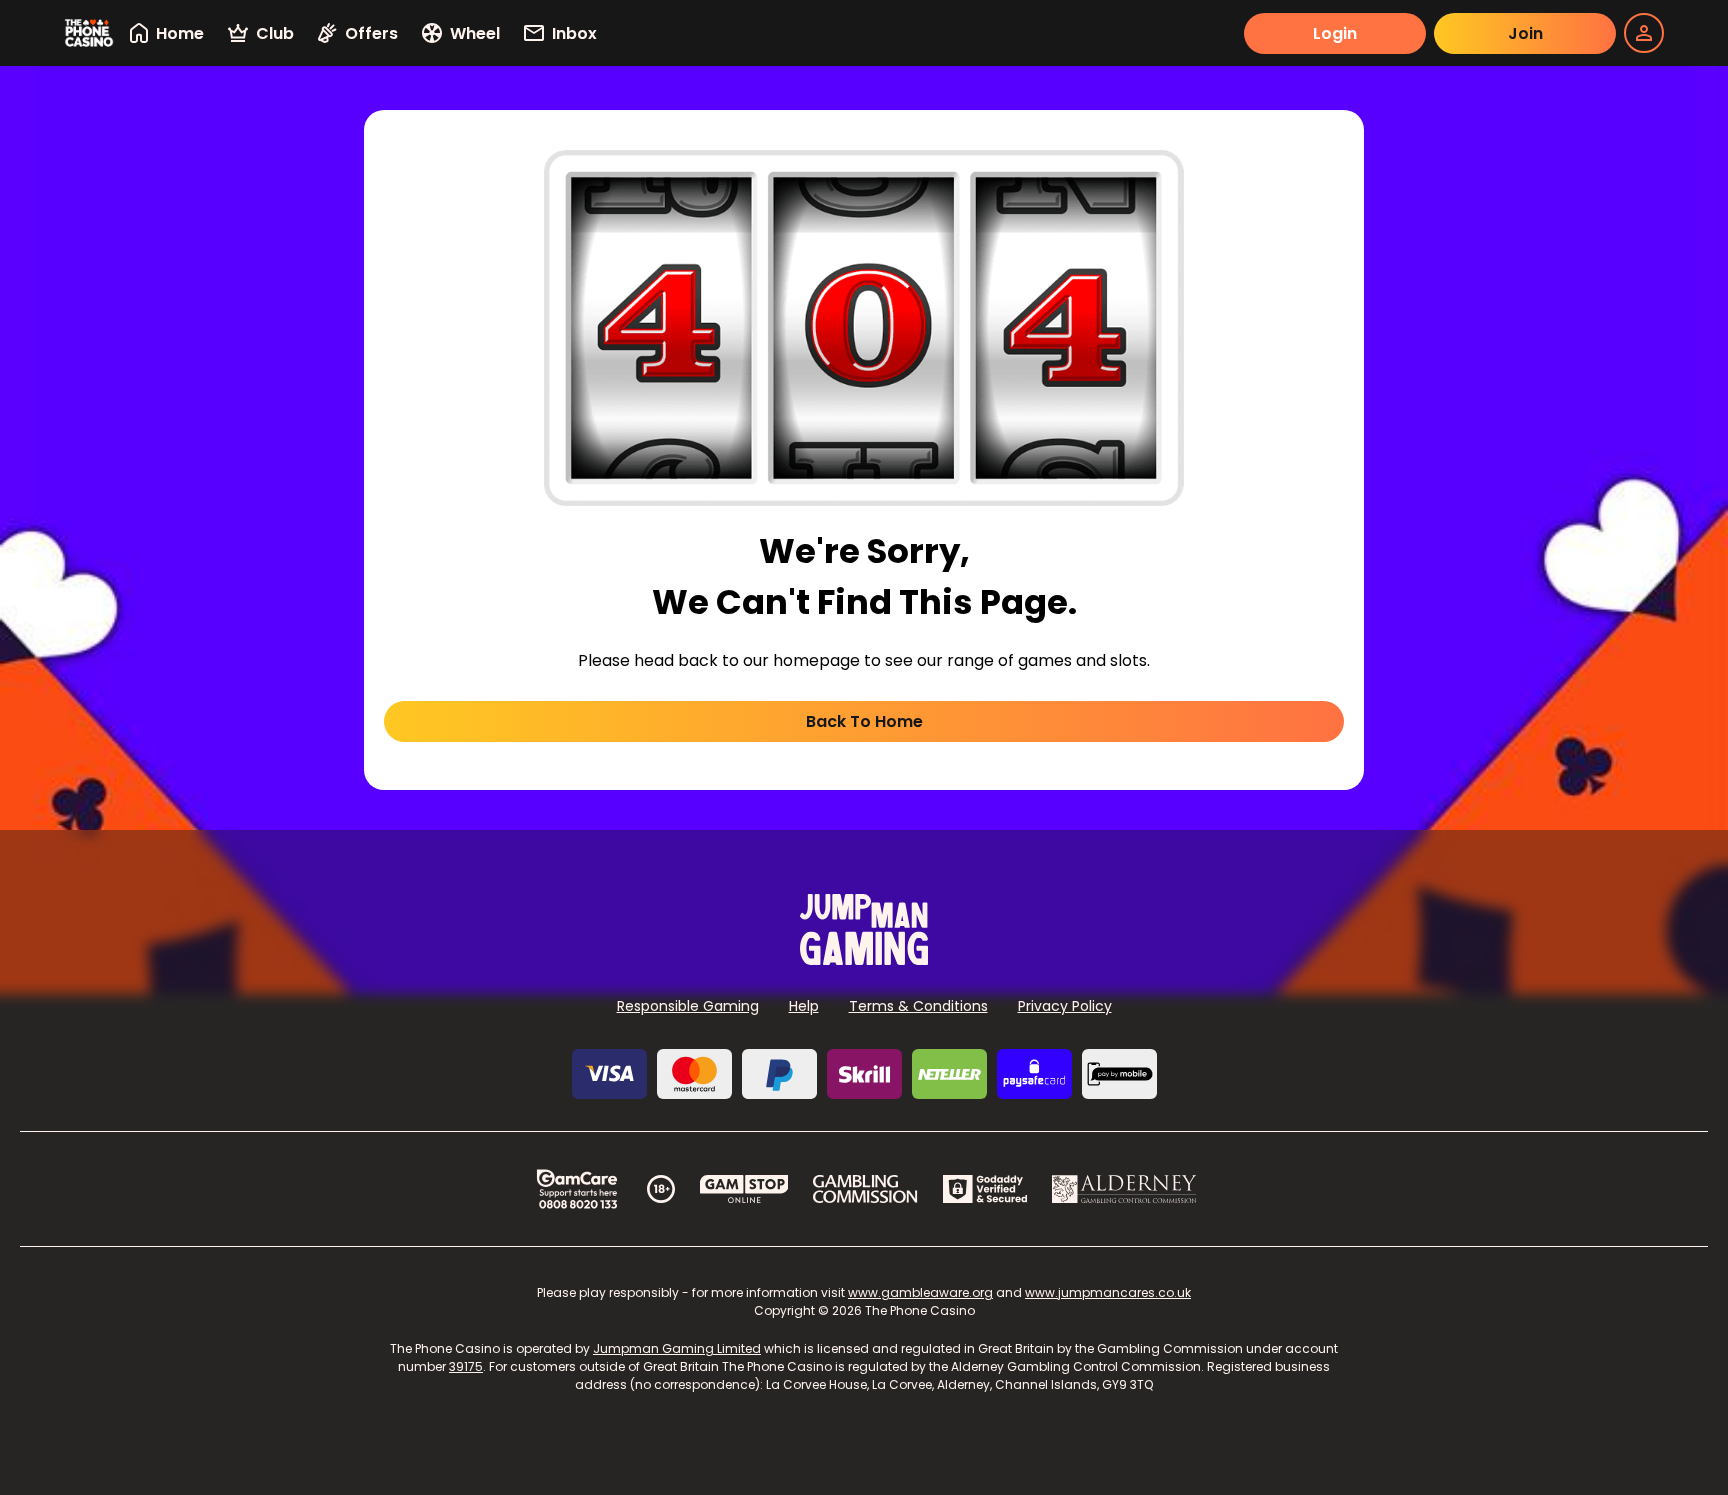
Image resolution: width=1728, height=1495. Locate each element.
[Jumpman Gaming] (864, 959)
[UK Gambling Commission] (865, 1189)
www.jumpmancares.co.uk (1108, 1292)
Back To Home (864, 721)
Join (1525, 33)
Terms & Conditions (918, 1006)
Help (804, 1006)
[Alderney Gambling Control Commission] (1124, 1189)
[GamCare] (577, 1189)
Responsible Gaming (688, 1006)
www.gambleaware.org (920, 1292)
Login (1335, 33)
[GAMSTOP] (744, 1189)
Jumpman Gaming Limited (677, 1348)
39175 (466, 1366)
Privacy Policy (1065, 1006)
